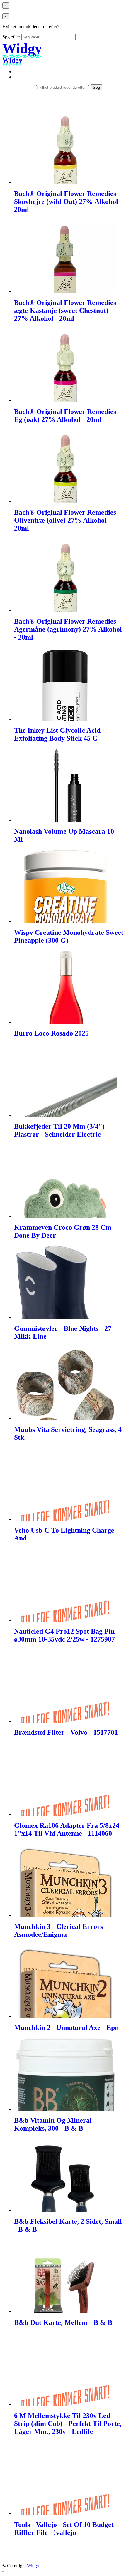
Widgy (33, 2566)
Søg (96, 87)
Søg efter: (11, 37)
